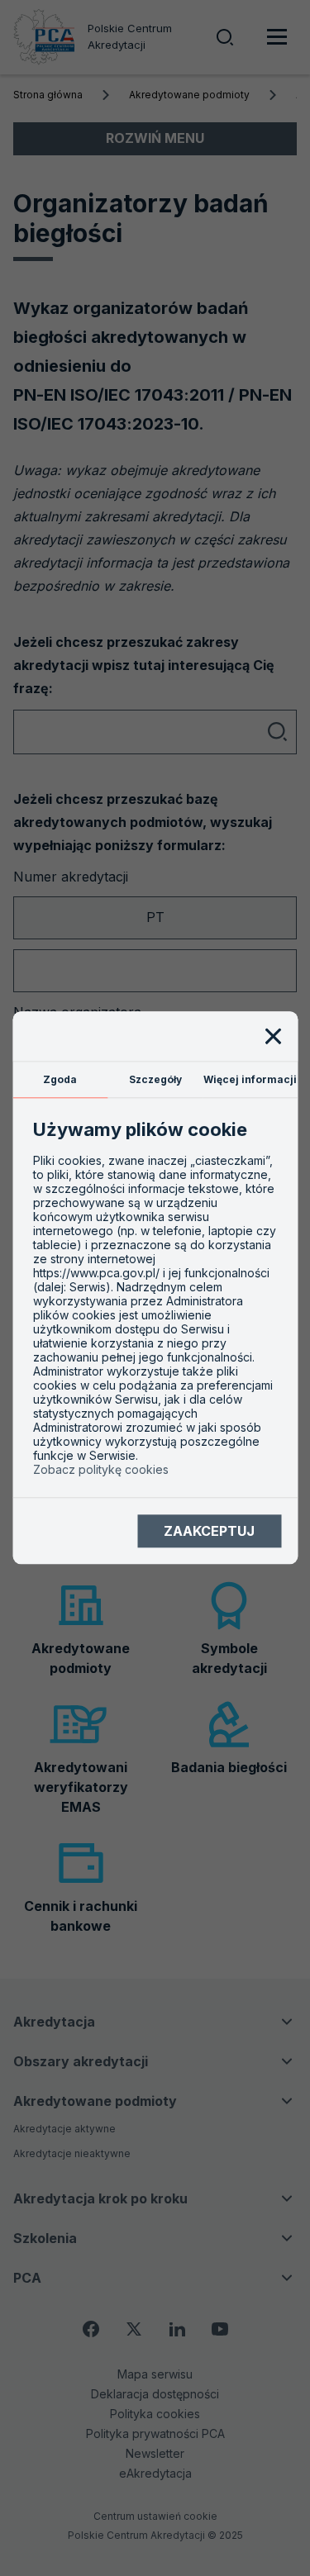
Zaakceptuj (209, 1531)
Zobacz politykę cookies (101, 1470)
